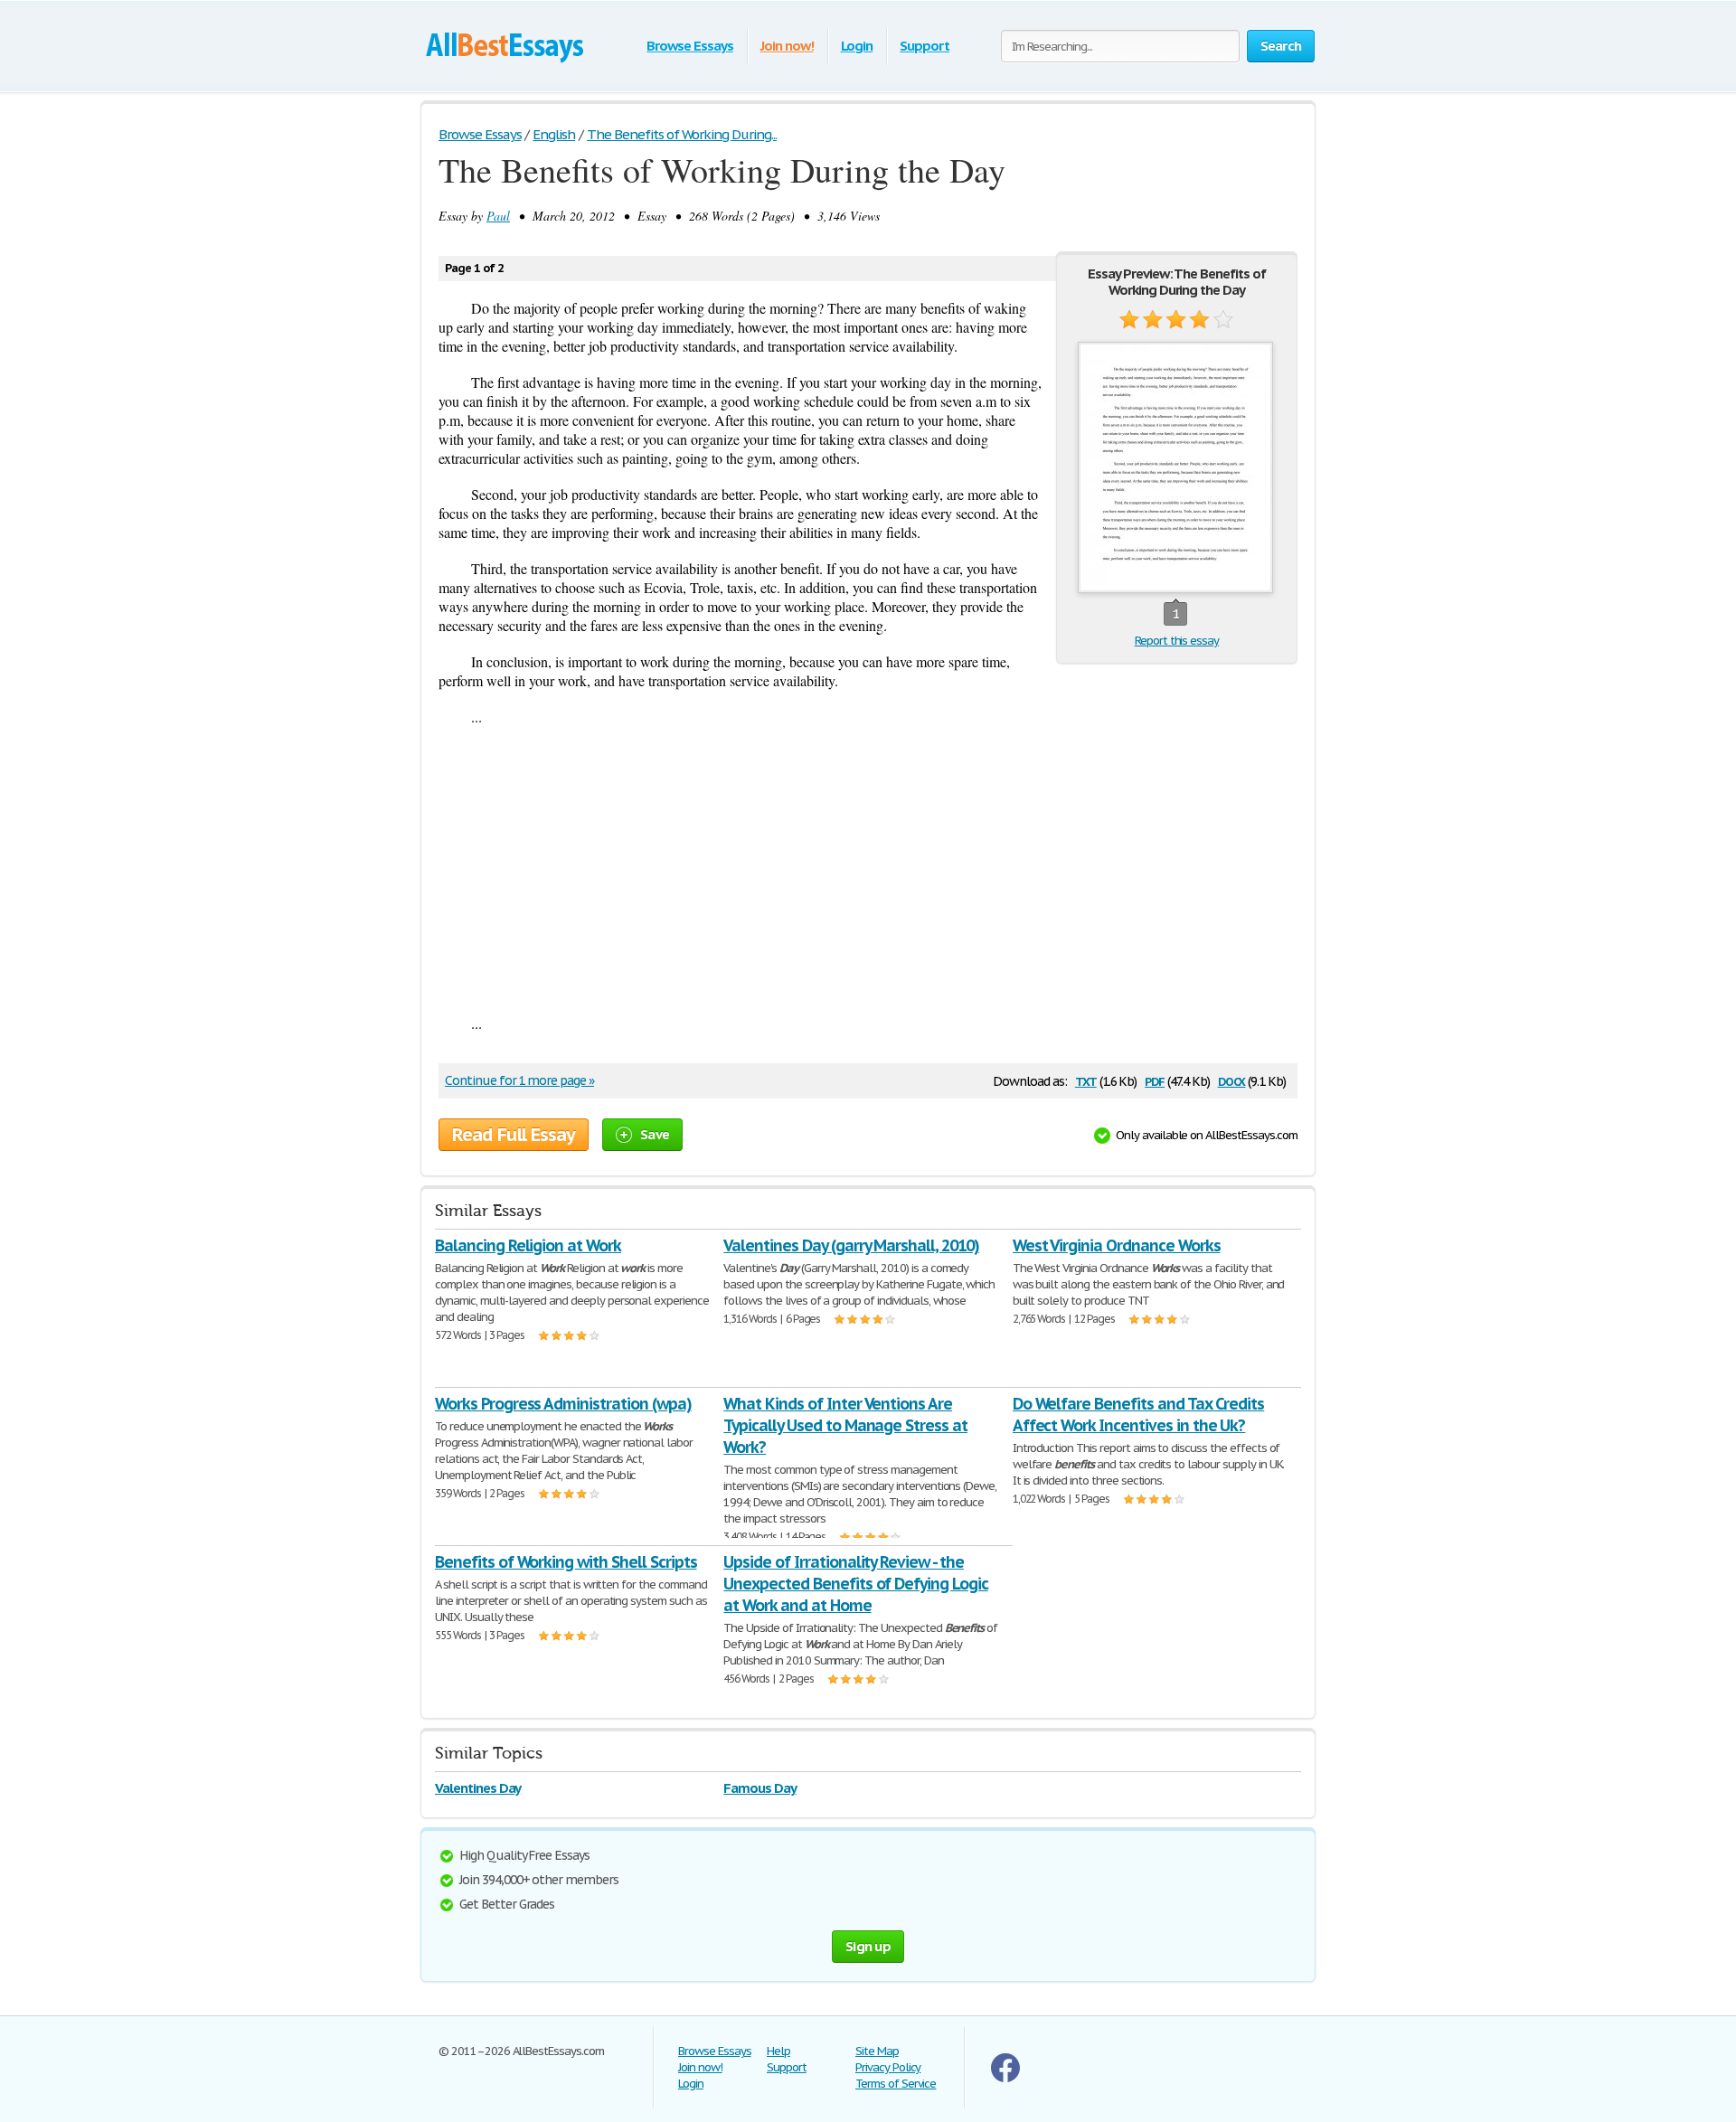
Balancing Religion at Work (528, 1245)
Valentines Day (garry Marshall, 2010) (851, 1245)
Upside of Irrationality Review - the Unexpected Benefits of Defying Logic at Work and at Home (856, 1584)
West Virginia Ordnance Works (1117, 1245)
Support (925, 46)
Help (778, 2051)
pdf (1155, 1080)
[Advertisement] (868, 870)
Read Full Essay (514, 1135)
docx (1232, 1080)
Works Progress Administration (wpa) (563, 1404)
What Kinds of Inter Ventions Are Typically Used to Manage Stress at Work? (845, 1425)
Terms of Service (896, 2084)
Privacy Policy (888, 2067)
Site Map (877, 2051)
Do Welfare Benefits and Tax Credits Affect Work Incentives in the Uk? (1139, 1415)
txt (1086, 1080)
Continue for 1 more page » (519, 1080)
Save (655, 1134)
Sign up (868, 1946)
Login (857, 46)
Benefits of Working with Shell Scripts (566, 1562)
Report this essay (1177, 641)
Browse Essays (689, 46)
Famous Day (760, 1788)
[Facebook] (1005, 2078)
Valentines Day (478, 1788)
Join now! (787, 46)
